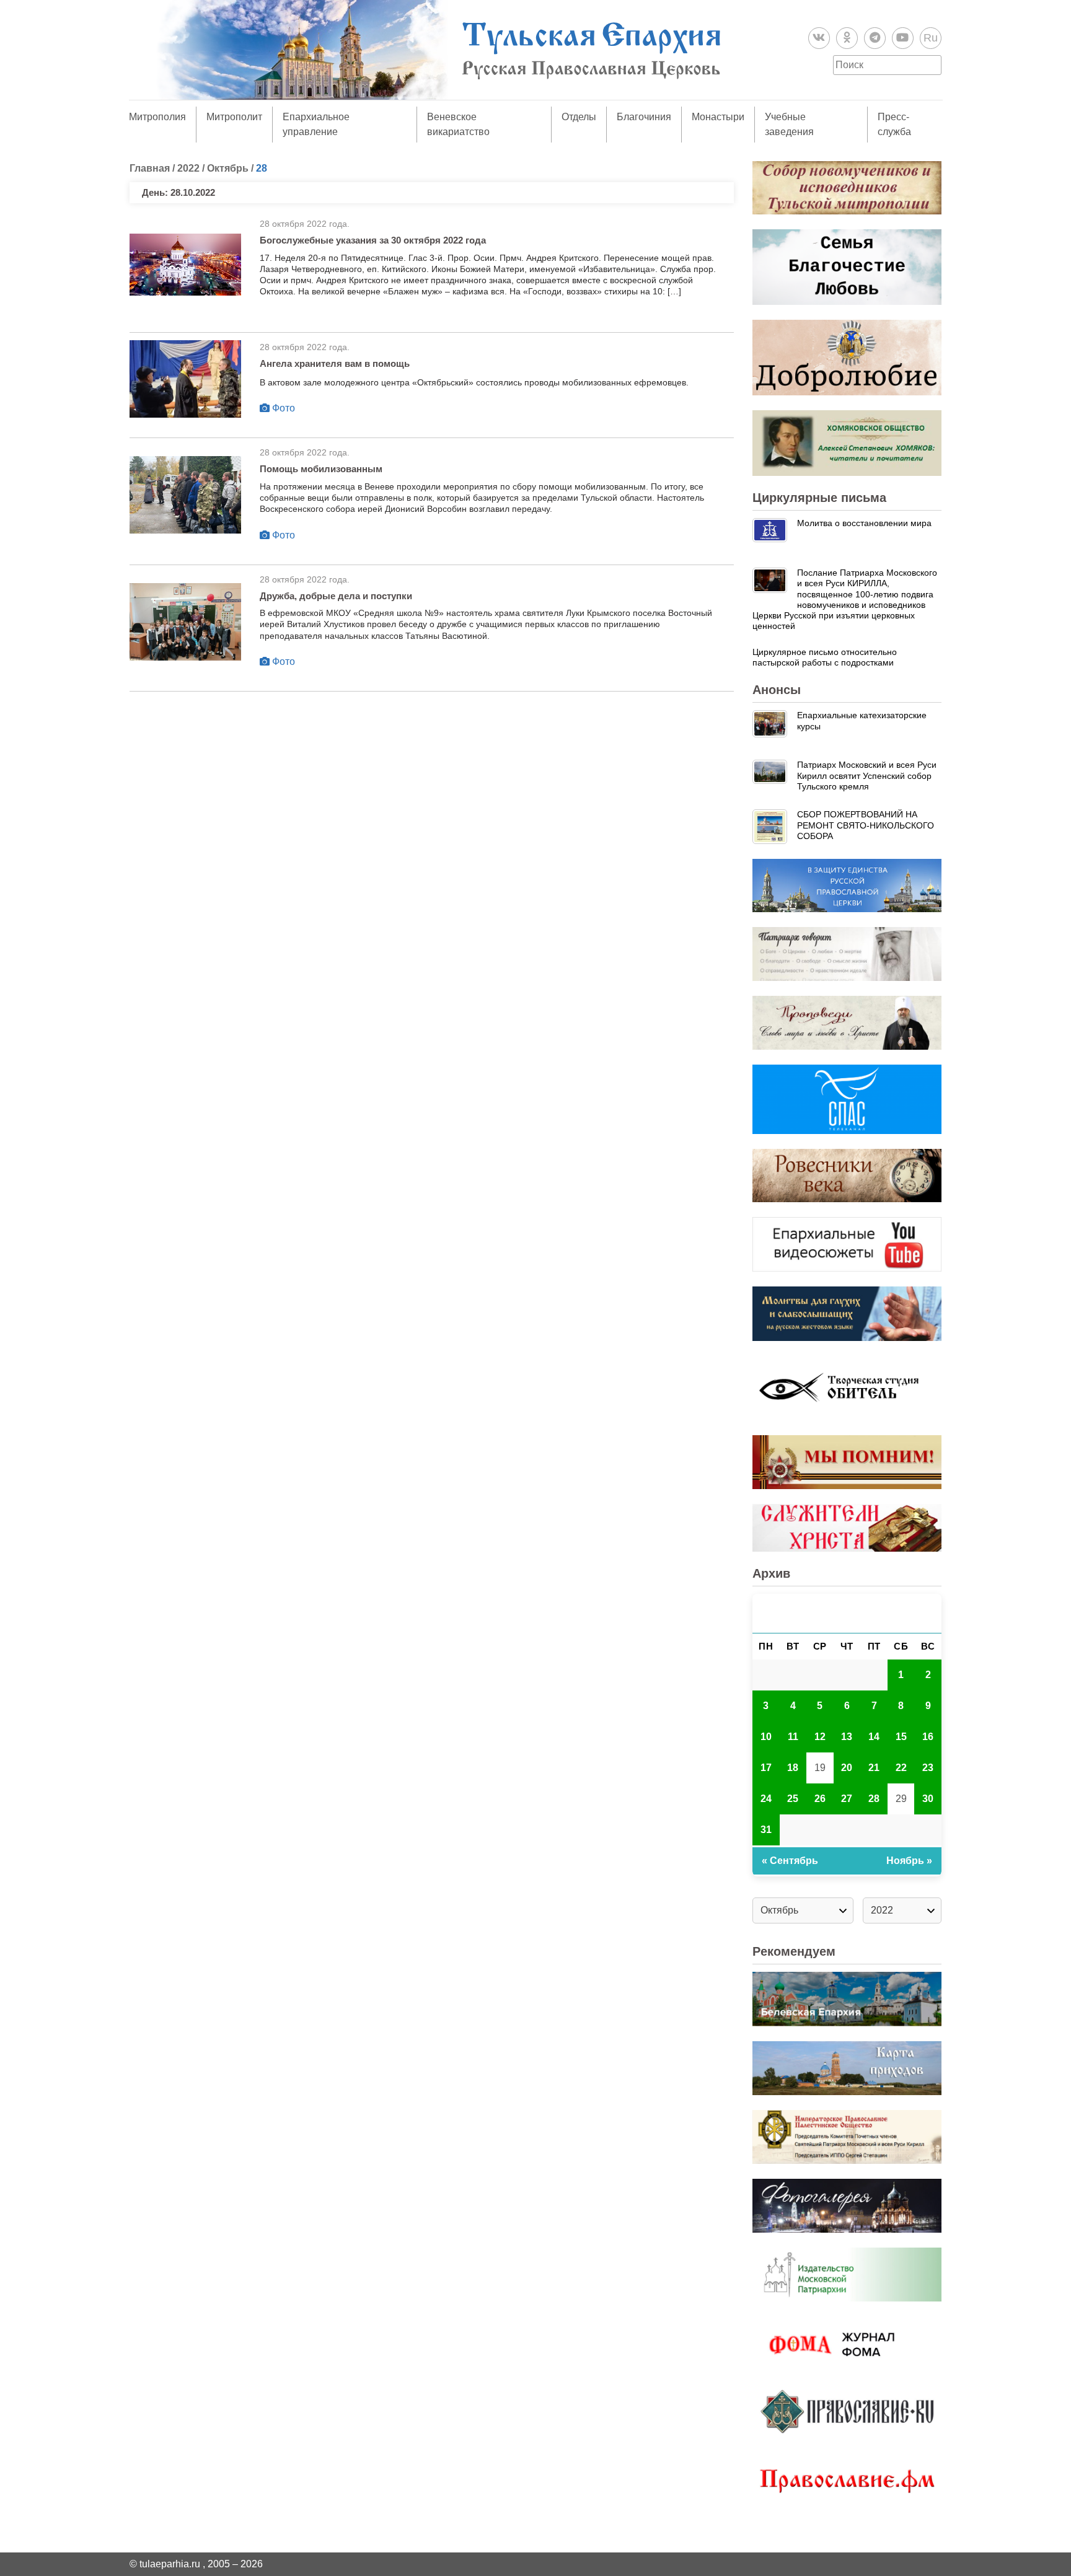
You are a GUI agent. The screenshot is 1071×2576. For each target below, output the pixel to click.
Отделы (579, 117)
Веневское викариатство (458, 124)
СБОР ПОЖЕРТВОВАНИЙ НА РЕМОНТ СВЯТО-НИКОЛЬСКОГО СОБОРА (866, 825)
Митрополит (234, 117)
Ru (931, 38)
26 (820, 1799)
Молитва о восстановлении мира (864, 523)
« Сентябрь (790, 1861)
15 (901, 1737)
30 (928, 1799)
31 (766, 1830)
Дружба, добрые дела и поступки (336, 596)
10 (766, 1737)
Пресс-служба (894, 124)
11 (793, 1737)
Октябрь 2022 (847, 1613)
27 (847, 1799)
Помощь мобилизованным (321, 469)
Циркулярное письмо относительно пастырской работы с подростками (825, 657)
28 (874, 1799)
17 (766, 1768)
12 (820, 1737)
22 (901, 1768)
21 (874, 1768)
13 (847, 1737)
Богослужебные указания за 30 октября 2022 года (373, 240)
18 (793, 1768)
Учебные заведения (789, 124)
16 (928, 1737)
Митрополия (157, 117)
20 (847, 1768)
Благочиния (644, 117)
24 (766, 1799)
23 (928, 1768)
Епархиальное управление (316, 124)
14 (874, 1737)
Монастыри (718, 117)
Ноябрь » (909, 1861)
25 (793, 1799)
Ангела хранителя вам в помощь (335, 363)
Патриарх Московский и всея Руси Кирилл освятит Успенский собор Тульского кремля (867, 776)
